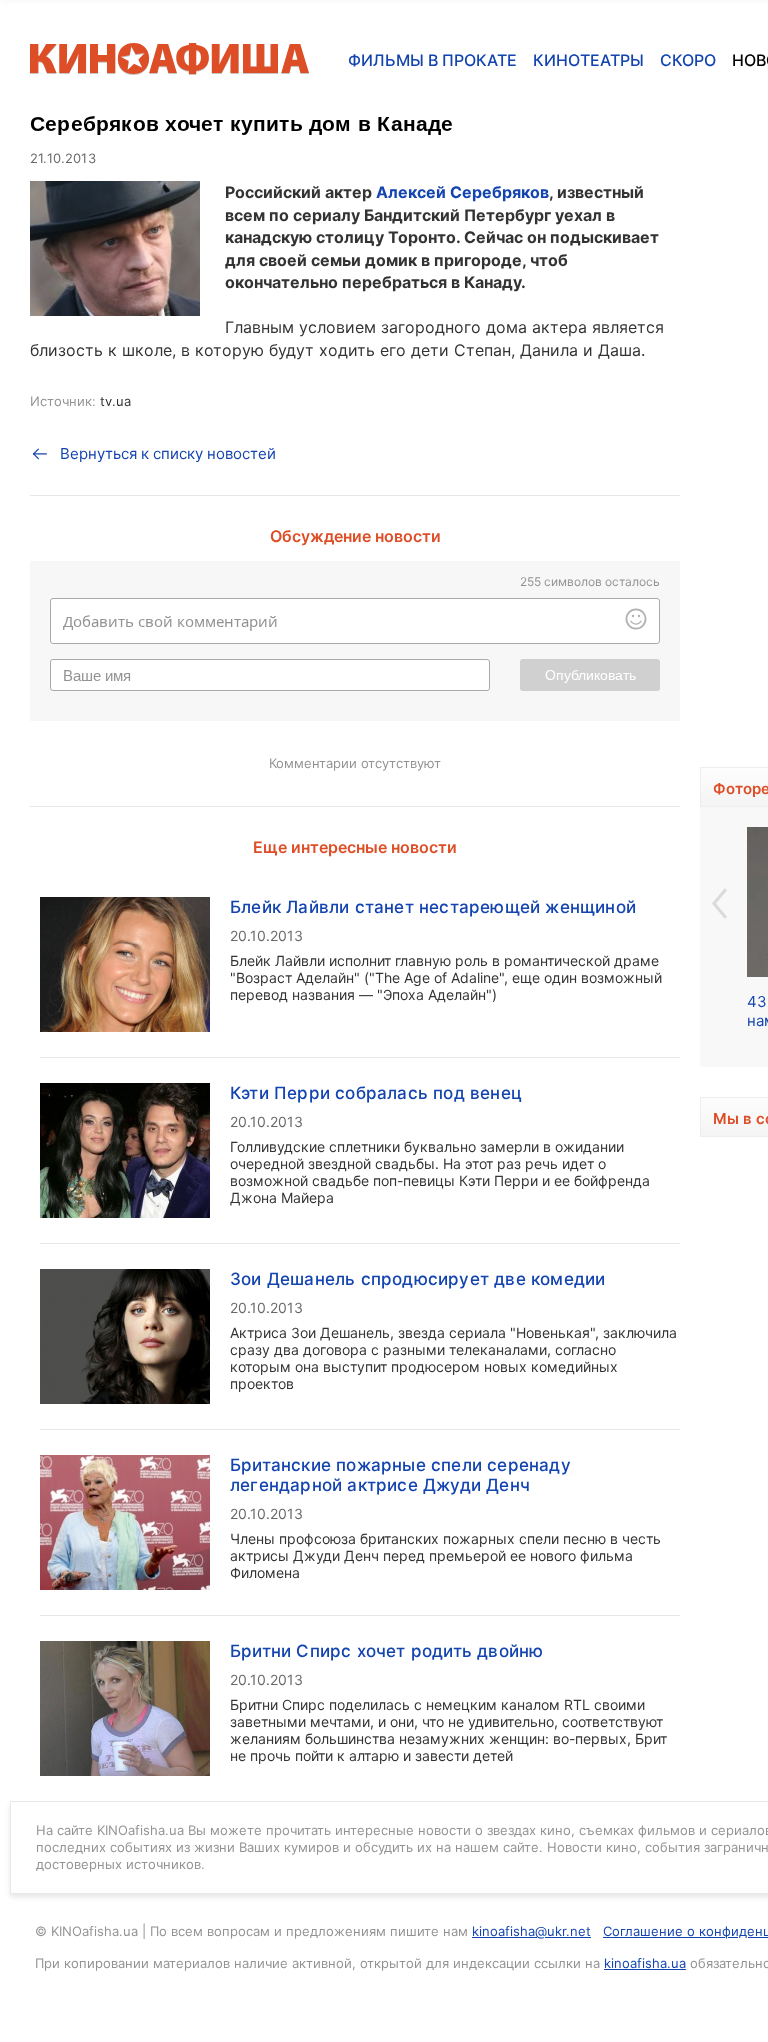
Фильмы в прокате (432, 60)
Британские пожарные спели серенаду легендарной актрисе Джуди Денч (400, 1475)
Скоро (688, 60)
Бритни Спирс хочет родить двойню (386, 1651)
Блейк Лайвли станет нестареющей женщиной (433, 907)
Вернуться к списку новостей (168, 453)
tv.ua (115, 401)
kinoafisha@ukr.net (531, 1931)
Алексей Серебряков (462, 192)
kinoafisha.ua (645, 1963)
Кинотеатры (588, 60)
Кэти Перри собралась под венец (376, 1093)
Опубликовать (590, 675)
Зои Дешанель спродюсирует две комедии (417, 1279)
